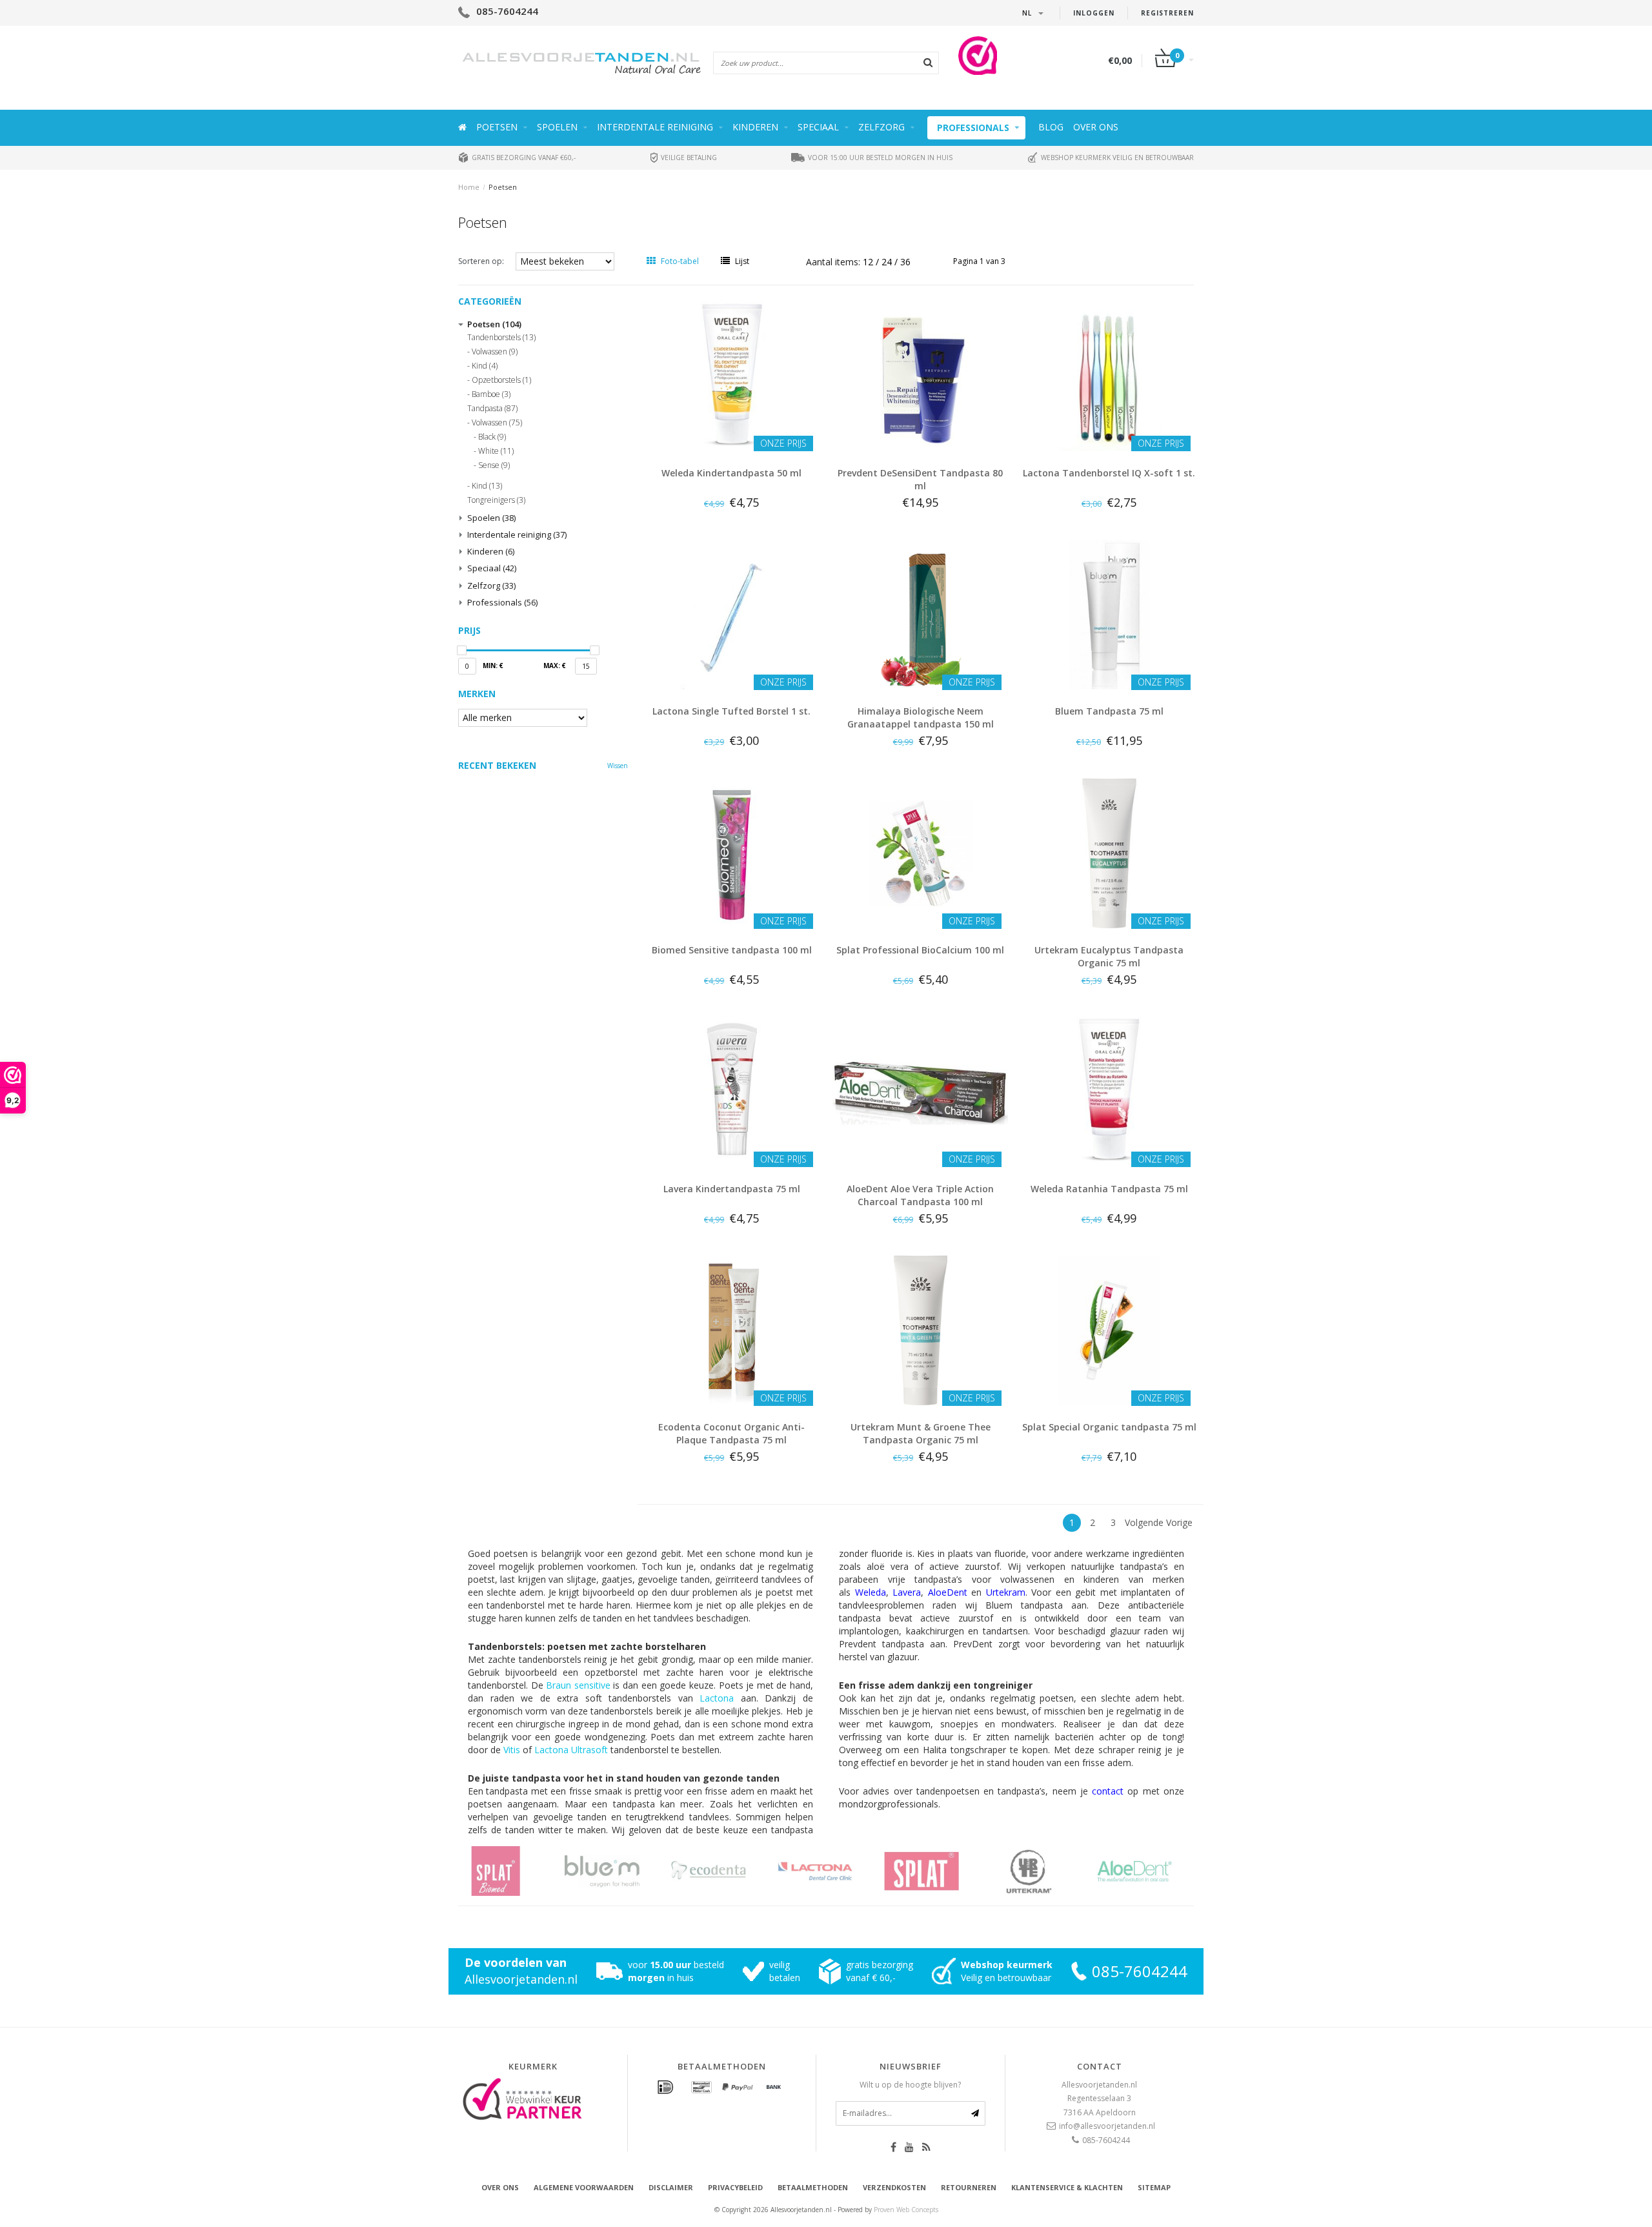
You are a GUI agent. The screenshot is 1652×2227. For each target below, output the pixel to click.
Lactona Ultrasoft (571, 1750)
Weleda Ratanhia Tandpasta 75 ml (1109, 1189)
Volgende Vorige (1159, 1522)
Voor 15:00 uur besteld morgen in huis (879, 158)
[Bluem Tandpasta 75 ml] (1109, 614)
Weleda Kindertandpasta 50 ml (731, 473)
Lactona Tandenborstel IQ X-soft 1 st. (1109, 473)
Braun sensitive (578, 1685)
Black (492, 437)
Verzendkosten (894, 2187)
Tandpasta (492, 409)
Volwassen (495, 352)
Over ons (1096, 127)
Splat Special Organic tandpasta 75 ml (1109, 1427)
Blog (1051, 127)
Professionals (973, 127)
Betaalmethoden (813, 2187)
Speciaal (818, 127)
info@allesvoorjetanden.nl (1107, 2126)
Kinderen (755, 127)
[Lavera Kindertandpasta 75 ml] (732, 1091)
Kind (485, 366)
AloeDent (948, 1592)
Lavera (907, 1592)
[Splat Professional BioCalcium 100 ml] (920, 852)
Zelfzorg (881, 127)
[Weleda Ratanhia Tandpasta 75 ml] (1109, 1091)
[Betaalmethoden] (665, 2088)
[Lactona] (724, 1871)
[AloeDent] (1044, 1871)
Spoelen (557, 127)
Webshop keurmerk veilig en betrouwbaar (1116, 158)
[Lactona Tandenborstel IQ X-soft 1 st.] (1109, 375)
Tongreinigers (496, 500)
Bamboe (491, 394)
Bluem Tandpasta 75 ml (1109, 711)
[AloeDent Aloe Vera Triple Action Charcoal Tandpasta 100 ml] (920, 1091)
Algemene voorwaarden (584, 2187)
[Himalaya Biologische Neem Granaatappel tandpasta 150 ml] (920, 614)
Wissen (618, 766)
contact (1108, 1791)
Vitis (512, 1750)
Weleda (871, 1592)
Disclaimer (671, 2187)
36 (905, 262)
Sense (494, 465)
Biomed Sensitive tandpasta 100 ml (732, 950)
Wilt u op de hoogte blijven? (910, 2085)
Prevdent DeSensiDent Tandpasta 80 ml (920, 479)
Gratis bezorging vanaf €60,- (523, 158)
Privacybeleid (735, 2187)
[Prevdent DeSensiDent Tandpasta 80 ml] (920, 375)
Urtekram (1006, 1592)
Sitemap (1154, 2187)
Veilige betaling (688, 158)
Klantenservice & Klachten (1067, 2187)
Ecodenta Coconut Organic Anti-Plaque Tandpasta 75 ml (731, 1433)
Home (469, 187)
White (496, 451)
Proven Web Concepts (906, 2210)
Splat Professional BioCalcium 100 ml (920, 950)
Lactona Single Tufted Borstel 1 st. (731, 711)
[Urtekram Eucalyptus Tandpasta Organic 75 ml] (1109, 852)
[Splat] (831, 1871)
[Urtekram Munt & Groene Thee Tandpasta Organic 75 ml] (920, 1329)
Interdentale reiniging (655, 127)
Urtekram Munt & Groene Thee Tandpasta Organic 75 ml (921, 1433)
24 (888, 262)
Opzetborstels (501, 380)
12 (869, 262)
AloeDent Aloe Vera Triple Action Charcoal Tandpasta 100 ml (920, 1195)
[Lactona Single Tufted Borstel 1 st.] (732, 614)
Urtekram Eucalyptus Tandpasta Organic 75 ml (1109, 956)
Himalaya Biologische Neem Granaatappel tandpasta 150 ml (921, 717)
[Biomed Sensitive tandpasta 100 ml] (732, 852)
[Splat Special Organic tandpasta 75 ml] (1109, 1329)
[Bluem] (511, 1871)
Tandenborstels (501, 338)
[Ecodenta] (618, 1871)
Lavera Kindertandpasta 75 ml (732, 1189)
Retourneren (969, 2187)
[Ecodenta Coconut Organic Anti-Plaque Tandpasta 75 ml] (732, 1329)
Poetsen (497, 127)
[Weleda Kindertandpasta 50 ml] (732, 375)
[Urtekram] (937, 1871)
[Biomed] (1150, 1871)
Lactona (717, 1698)
